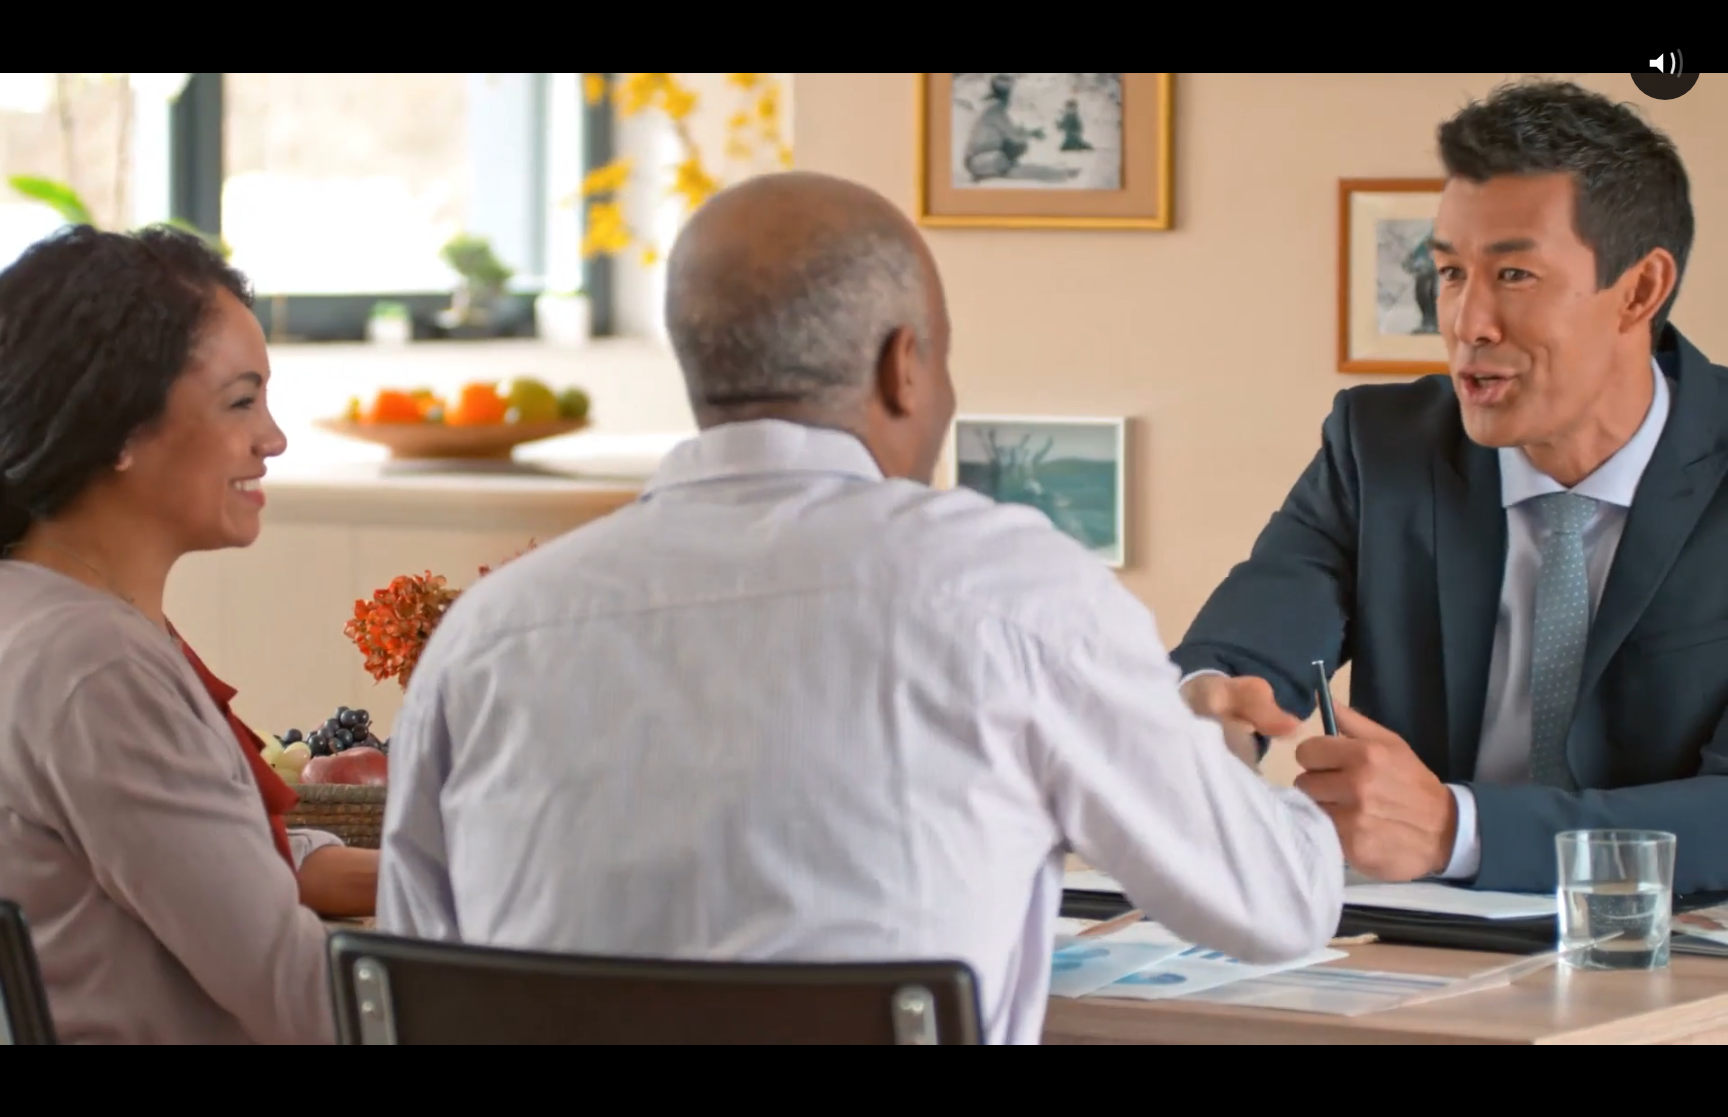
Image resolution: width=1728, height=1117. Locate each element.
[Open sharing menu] (1650, 1095)
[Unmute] (1546, 1095)
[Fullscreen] (1702, 1095)
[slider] (814, 1095)
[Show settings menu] (1598, 1095)
